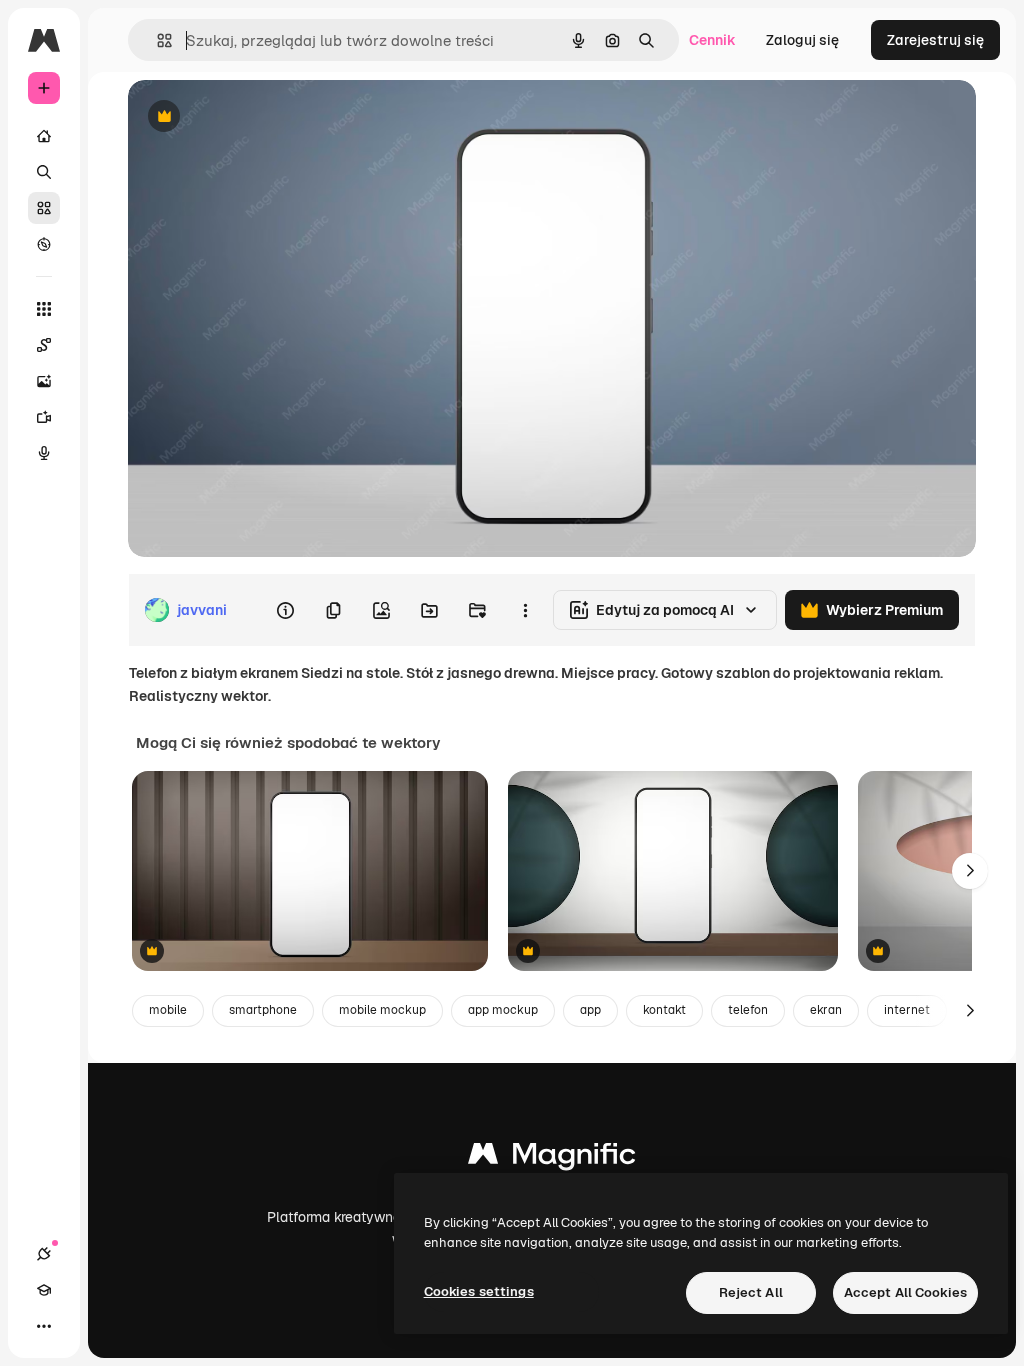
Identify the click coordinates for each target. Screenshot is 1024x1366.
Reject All (751, 1292)
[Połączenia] (44, 1254)
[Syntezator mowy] (44, 453)
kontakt (664, 1010)
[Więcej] (44, 1326)
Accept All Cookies (905, 1292)
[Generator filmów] (44, 417)
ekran (826, 1010)
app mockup (503, 1010)
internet (907, 1010)
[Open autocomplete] (156, 40)
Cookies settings (479, 1291)
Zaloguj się (802, 40)
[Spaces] (44, 345)
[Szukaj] (44, 172)
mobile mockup (382, 1010)
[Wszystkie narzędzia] (44, 309)
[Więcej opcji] (525, 610)
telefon (748, 1010)
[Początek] (44, 136)
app (590, 1010)
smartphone (263, 1010)
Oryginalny (266, 117)
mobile (168, 1010)
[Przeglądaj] (44, 244)
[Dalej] (970, 871)
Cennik (712, 40)
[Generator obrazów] (44, 381)
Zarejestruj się (935, 40)
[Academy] (44, 1290)
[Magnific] (552, 1158)
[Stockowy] (44, 208)
